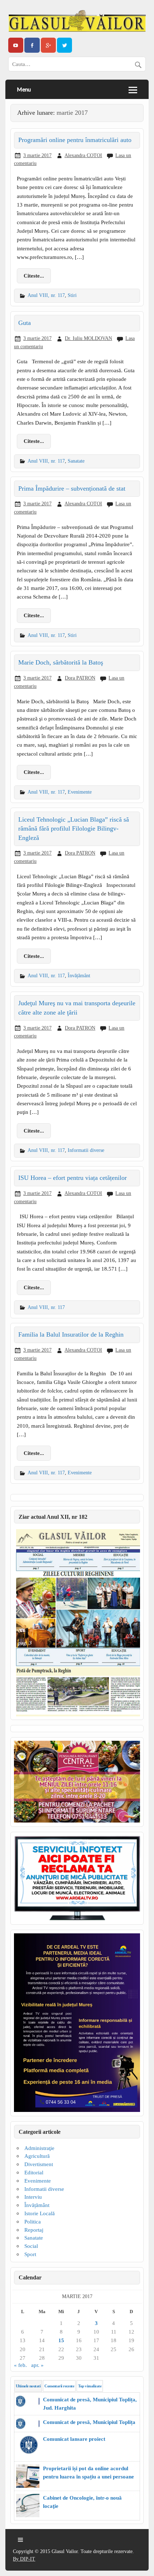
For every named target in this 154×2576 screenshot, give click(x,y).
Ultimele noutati (28, 2386)
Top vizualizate (90, 2386)
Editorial (34, 2172)
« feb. (20, 2365)
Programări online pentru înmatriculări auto (75, 140)
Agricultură (37, 2156)
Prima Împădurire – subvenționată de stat (72, 488)
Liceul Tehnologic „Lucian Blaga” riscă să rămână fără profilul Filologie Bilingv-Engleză (74, 829)
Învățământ (79, 975)
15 (61, 2340)
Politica (33, 2221)
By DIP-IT (24, 2559)
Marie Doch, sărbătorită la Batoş (61, 662)
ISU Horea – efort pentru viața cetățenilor (73, 1178)
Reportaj (34, 2230)
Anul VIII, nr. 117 (46, 295)
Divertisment (39, 2164)
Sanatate (76, 461)
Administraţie (39, 2148)
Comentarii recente (59, 2386)
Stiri (72, 295)
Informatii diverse (86, 1150)
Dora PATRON (80, 678)
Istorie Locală (40, 2213)
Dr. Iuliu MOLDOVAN (88, 338)
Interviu (33, 2197)
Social (31, 2246)
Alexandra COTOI (83, 155)
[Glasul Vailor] (77, 21)
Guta (25, 323)
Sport (30, 2254)
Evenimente (80, 792)
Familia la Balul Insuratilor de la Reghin (71, 1334)
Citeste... (34, 276)
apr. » (37, 2365)
